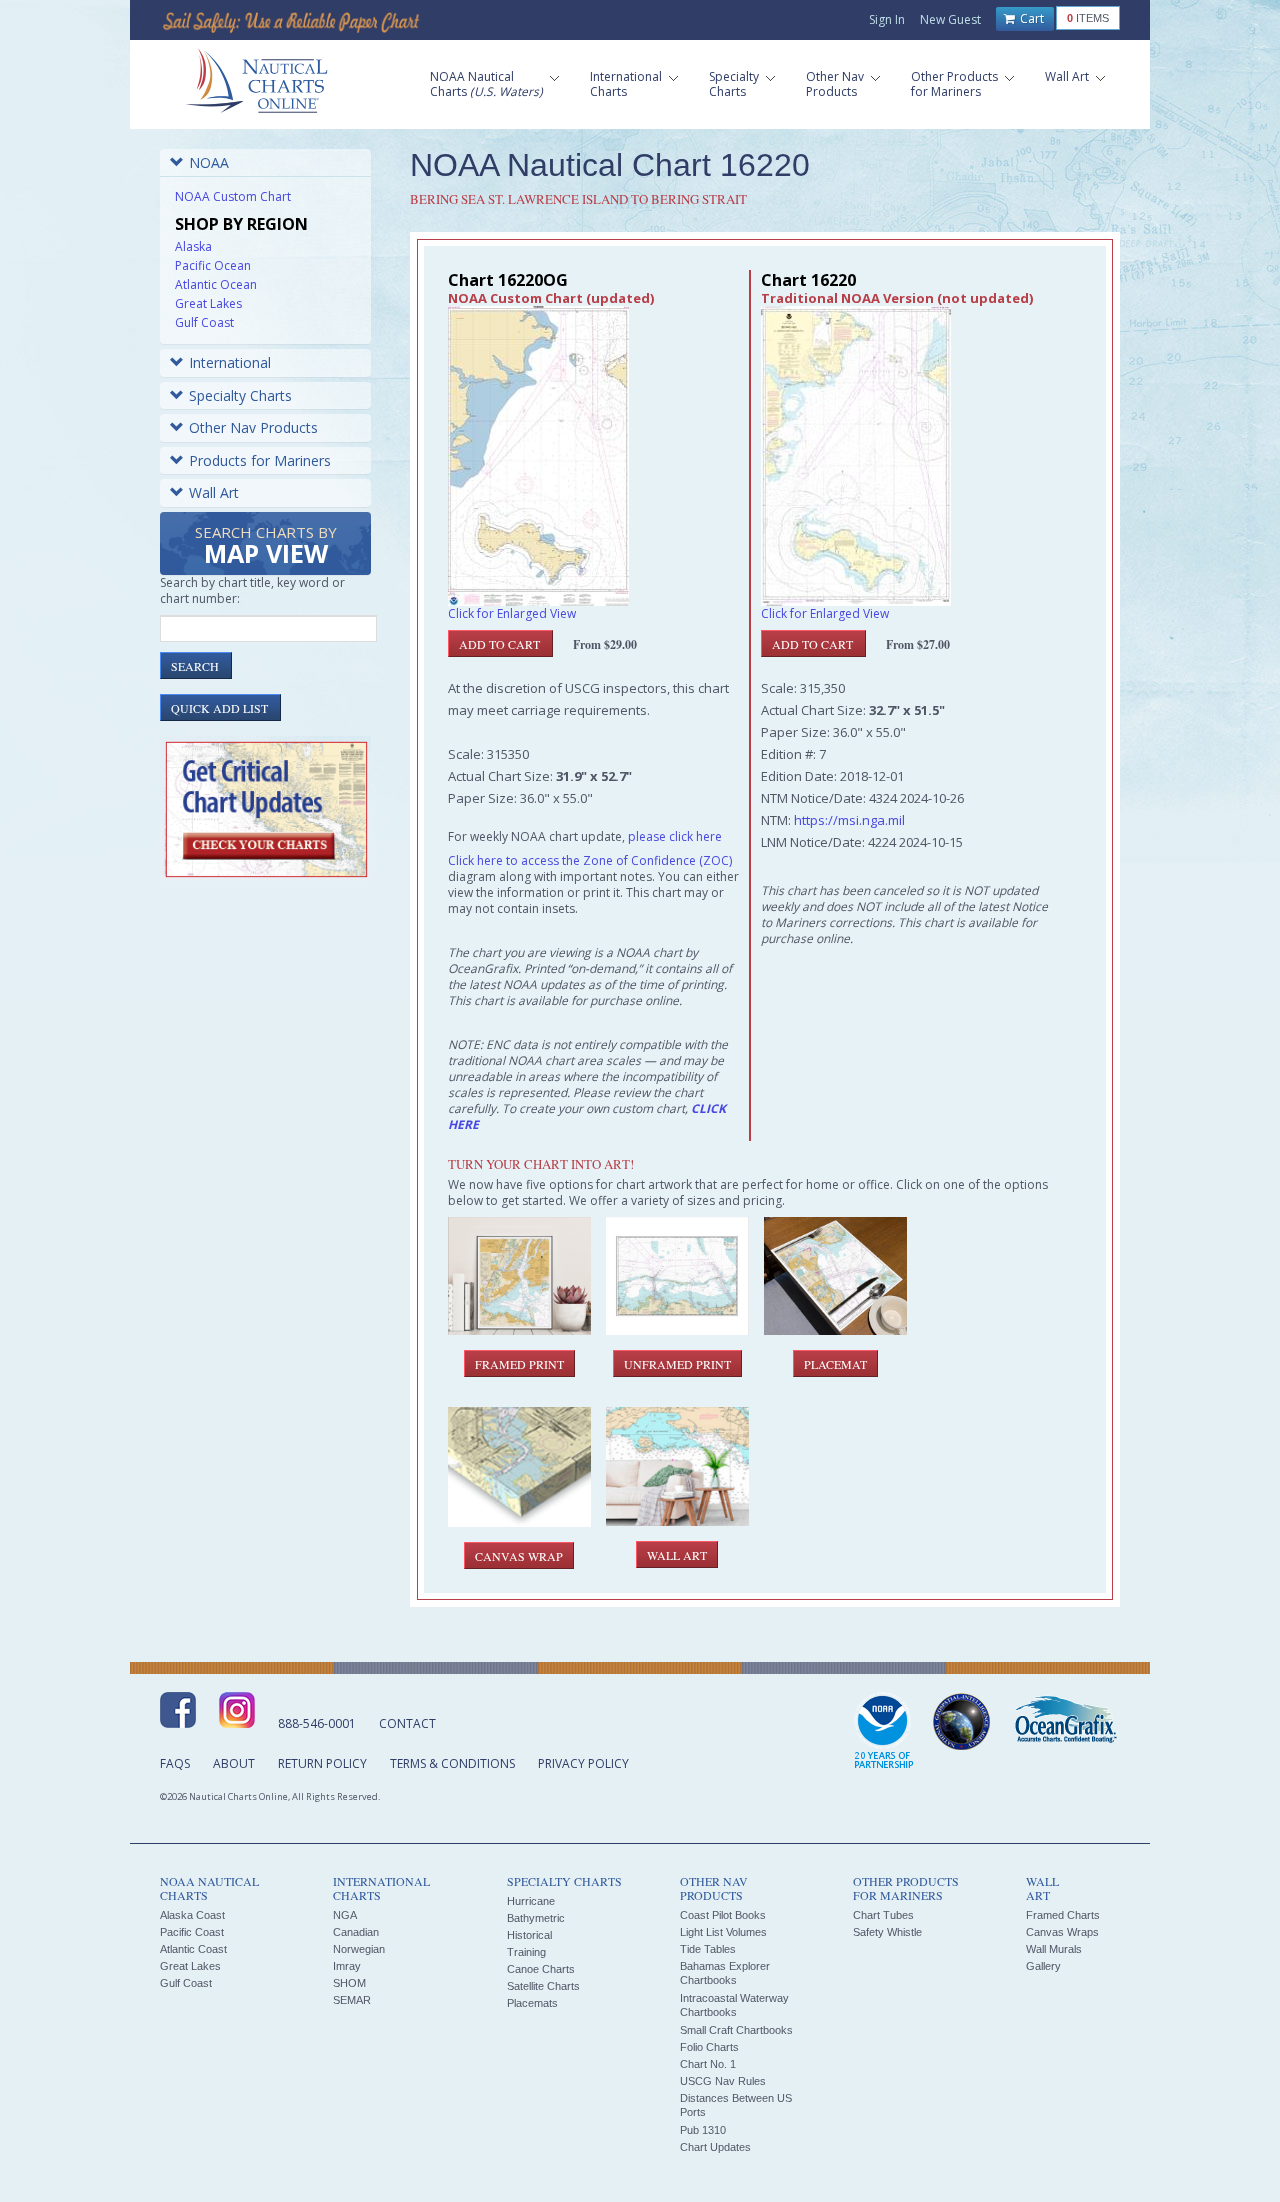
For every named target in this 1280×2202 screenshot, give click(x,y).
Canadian (356, 1932)
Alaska (193, 246)
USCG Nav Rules (723, 2081)
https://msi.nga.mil (849, 820)
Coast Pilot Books (723, 1915)
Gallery (1043, 1966)
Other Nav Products (253, 427)
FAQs (175, 1763)
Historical (529, 1935)
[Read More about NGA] (962, 1722)
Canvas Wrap (519, 1556)
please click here (675, 836)
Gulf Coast (204, 322)
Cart (1030, 18)
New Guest (950, 19)
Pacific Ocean (213, 265)
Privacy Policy (583, 1763)
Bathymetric (536, 1918)
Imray (347, 1966)
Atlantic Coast (193, 1949)
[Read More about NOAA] (884, 1732)
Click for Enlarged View (512, 613)
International (230, 362)
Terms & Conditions (452, 1763)
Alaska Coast (192, 1915)
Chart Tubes (883, 1915)
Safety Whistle (887, 1932)
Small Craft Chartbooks (736, 2030)
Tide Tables (708, 1949)
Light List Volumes (723, 1932)
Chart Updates (715, 2147)
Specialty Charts (240, 395)
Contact (407, 1723)
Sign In (887, 19)
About (234, 1763)
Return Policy (322, 1763)
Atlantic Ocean (216, 284)
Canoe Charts (541, 1969)
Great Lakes (208, 303)
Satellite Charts (543, 1986)
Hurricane (531, 1901)
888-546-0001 (317, 1723)
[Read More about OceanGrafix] (1065, 1722)
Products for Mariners (260, 460)
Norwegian (359, 1949)
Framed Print (519, 1364)
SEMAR (352, 2000)
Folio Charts (709, 2047)
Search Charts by (266, 546)
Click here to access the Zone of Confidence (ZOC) (590, 860)
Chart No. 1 (708, 2064)
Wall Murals (1054, 1949)
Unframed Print (677, 1364)
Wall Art (214, 492)
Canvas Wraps (1062, 1932)
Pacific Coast (192, 1932)
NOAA (209, 162)
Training (526, 1952)
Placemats (532, 2003)
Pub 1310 (703, 2130)
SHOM (349, 1983)
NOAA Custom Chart (233, 196)
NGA (345, 1915)
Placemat (835, 1364)
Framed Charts (1063, 1915)
